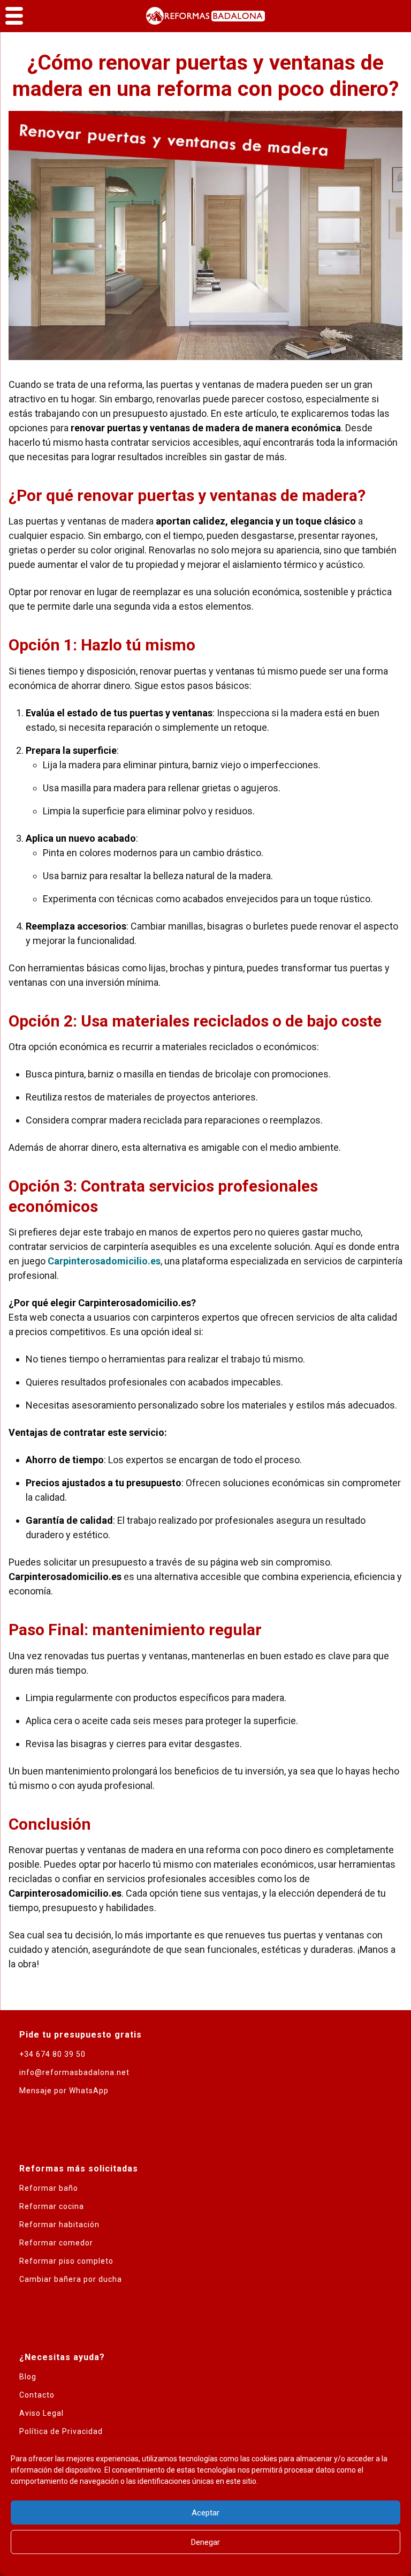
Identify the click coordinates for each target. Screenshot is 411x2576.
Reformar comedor (56, 2243)
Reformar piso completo (66, 2261)
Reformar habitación (59, 2225)
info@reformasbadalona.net (74, 2072)
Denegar (205, 2542)
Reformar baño (49, 2188)
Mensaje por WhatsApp (64, 2091)
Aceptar (205, 2513)
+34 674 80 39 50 (52, 2054)
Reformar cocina (52, 2206)
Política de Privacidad (61, 2431)
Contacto (37, 2395)
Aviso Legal (41, 2413)
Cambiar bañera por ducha (71, 2279)
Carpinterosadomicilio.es (104, 1261)
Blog (28, 2377)
